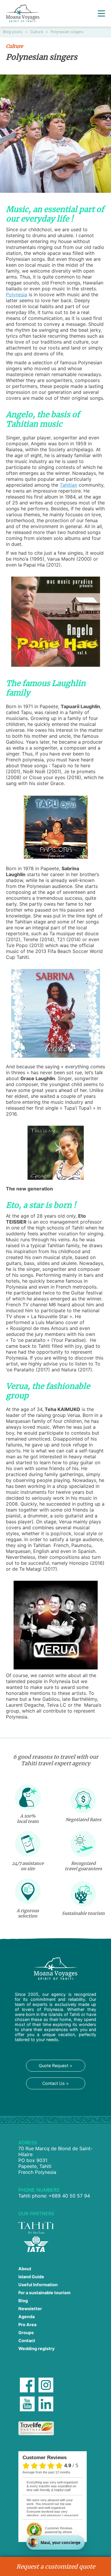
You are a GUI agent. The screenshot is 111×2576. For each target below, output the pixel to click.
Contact (27, 2340)
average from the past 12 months (46, 2472)
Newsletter (30, 2309)
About (25, 2269)
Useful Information (38, 2285)
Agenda (26, 2317)
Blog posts (13, 32)
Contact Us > (55, 2083)
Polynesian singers (67, 32)
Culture (37, 32)
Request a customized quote (56, 2567)
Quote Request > (55, 2066)
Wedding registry (36, 2348)
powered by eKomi (59, 2530)
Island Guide (31, 2277)
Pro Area (27, 2325)
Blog (23, 2301)
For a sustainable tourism (44, 2293)
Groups (26, 2333)
